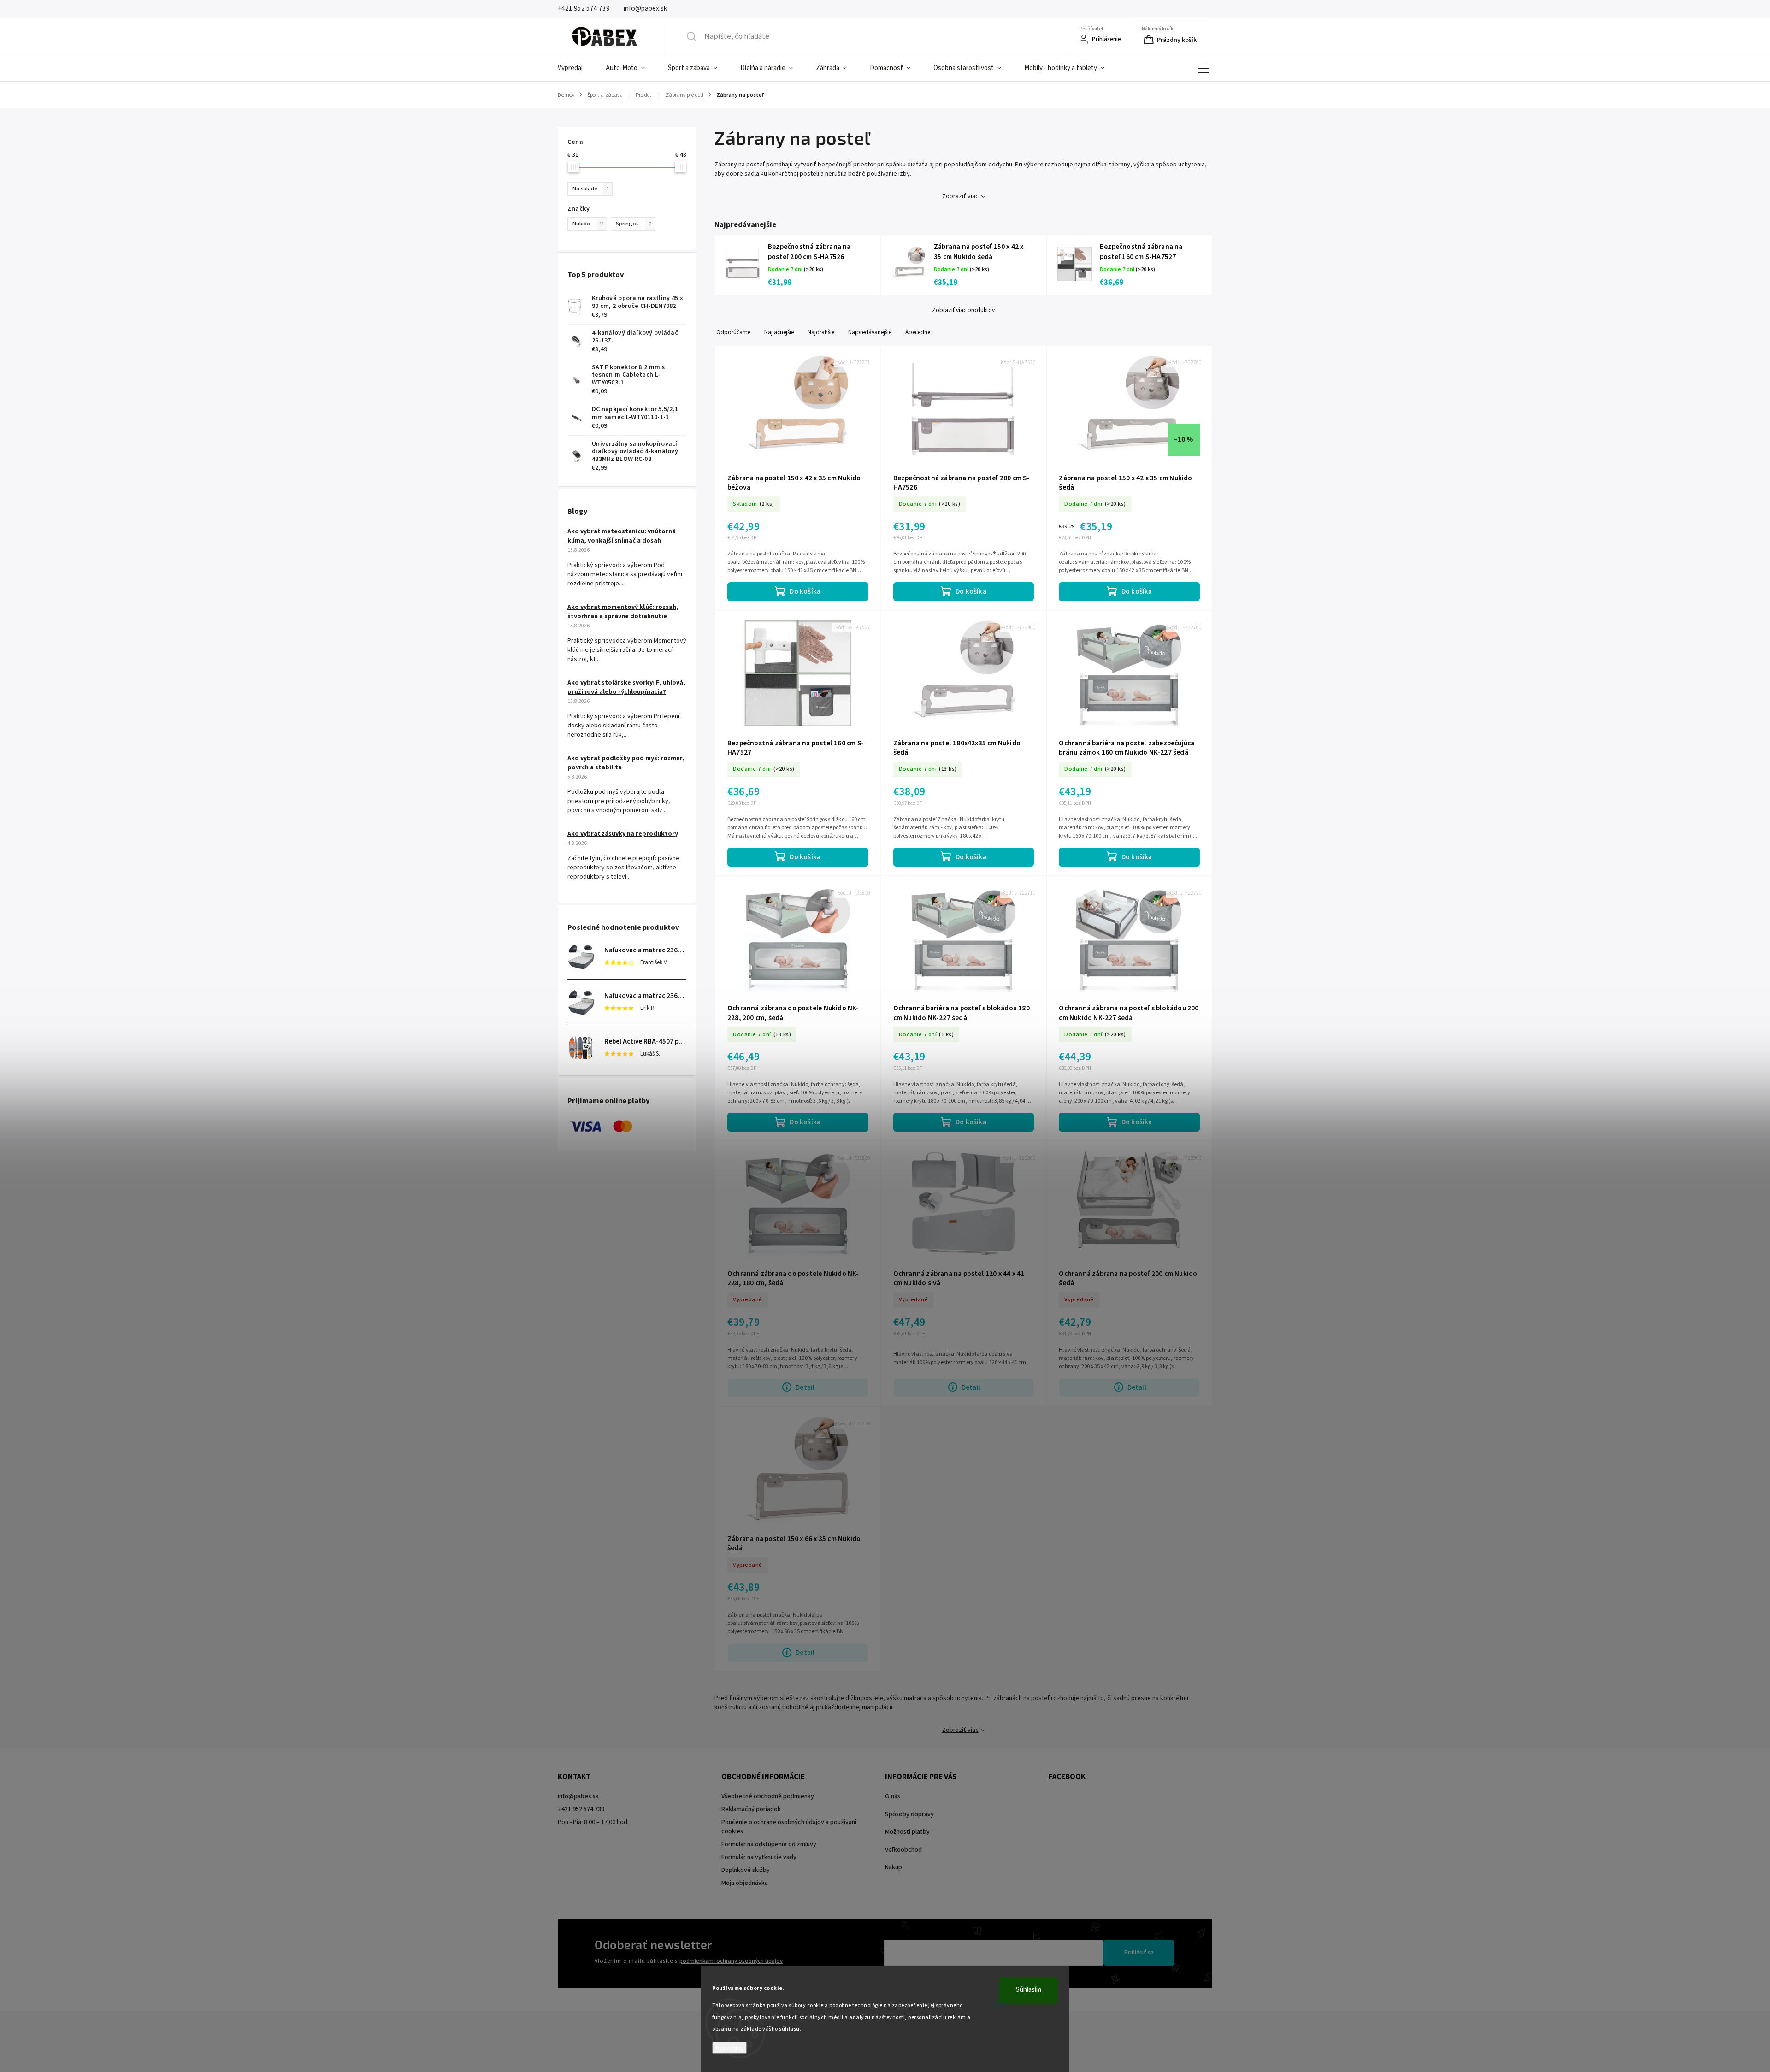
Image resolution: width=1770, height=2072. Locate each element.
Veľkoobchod (903, 1850)
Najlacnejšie (779, 332)
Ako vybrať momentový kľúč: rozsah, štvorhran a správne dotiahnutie (623, 612)
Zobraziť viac (960, 196)
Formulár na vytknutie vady (759, 1857)
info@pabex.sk (578, 1796)
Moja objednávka (745, 1883)
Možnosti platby (907, 1832)
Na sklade (590, 189)
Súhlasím (1029, 1990)
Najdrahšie (821, 332)
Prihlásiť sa (1139, 1953)
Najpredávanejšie (870, 332)
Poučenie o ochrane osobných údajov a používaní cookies (789, 1827)
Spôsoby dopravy (909, 1814)
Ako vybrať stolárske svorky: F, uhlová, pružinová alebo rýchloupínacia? (626, 687)
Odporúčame (733, 332)
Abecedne (918, 332)
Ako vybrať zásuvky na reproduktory (623, 834)
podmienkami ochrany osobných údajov (731, 1961)
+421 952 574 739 (581, 1809)
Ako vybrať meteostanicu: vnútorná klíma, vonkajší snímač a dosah (622, 536)
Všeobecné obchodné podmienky (768, 1796)
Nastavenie (729, 2048)
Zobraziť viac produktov (963, 310)
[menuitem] (576, 68)
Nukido (588, 224)
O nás (893, 1796)
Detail (805, 1387)
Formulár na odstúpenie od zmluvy (769, 1844)
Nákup (894, 1867)
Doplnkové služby (746, 1870)
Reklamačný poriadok (751, 1809)
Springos (634, 224)
